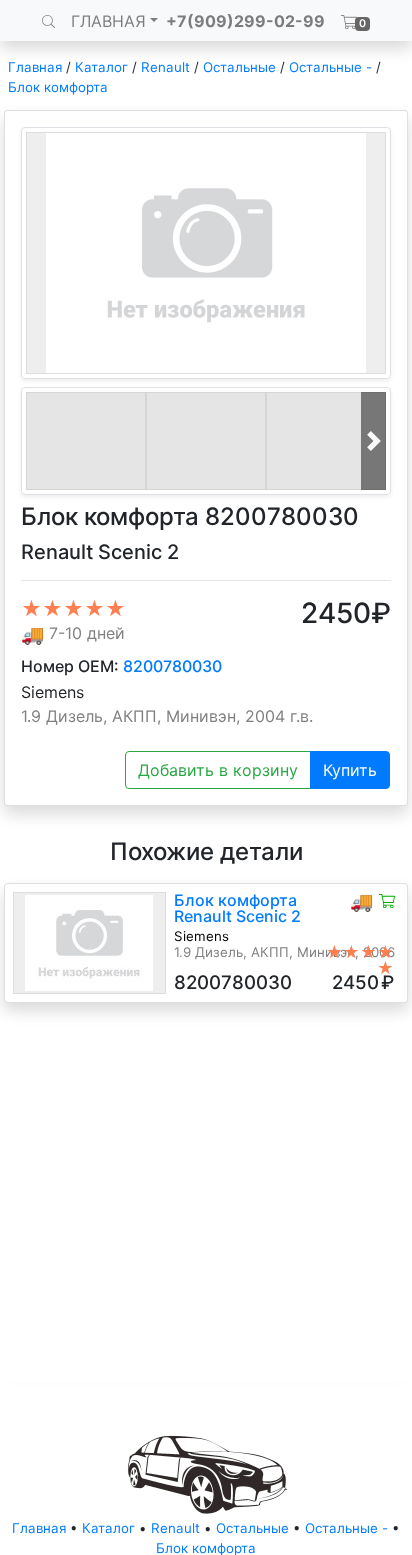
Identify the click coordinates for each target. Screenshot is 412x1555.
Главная (35, 67)
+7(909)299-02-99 (245, 21)
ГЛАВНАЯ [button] (108, 21)
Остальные (239, 67)
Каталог (101, 67)
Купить (350, 770)
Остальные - (332, 67)
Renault (165, 67)
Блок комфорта (58, 87)
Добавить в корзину (218, 770)
